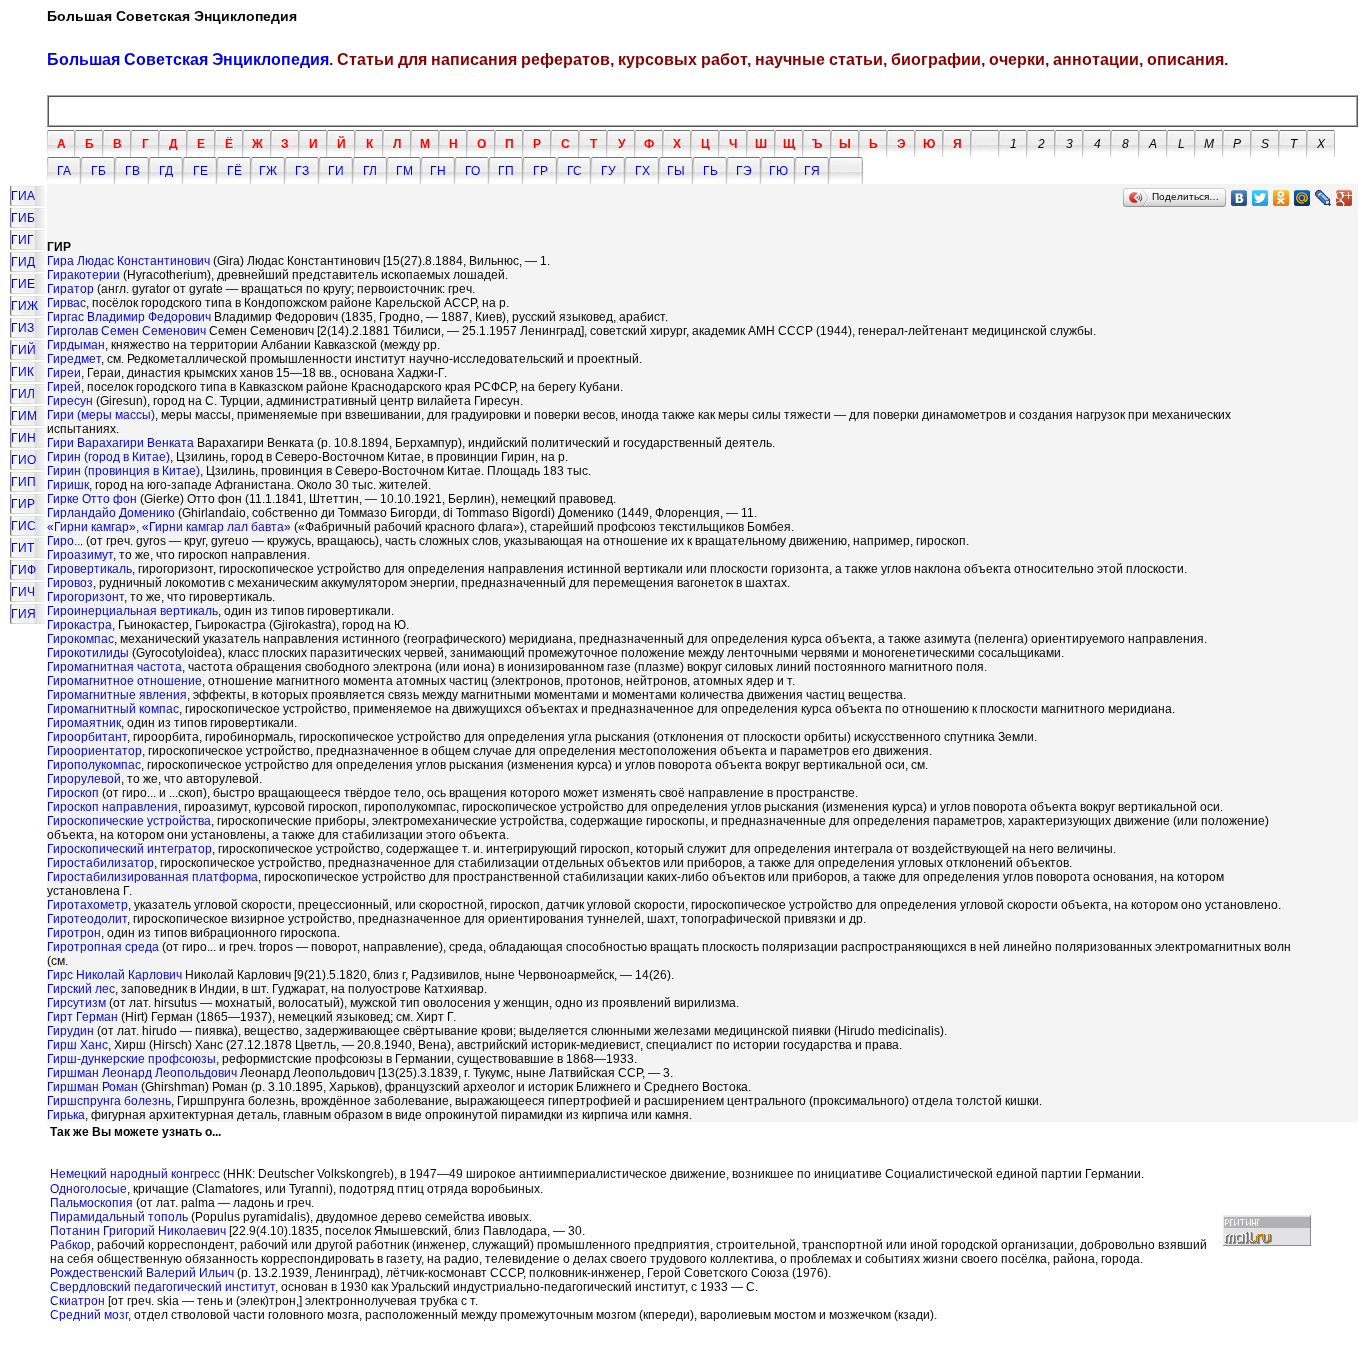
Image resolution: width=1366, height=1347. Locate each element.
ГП (506, 171)
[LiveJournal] (1323, 198)
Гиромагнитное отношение (124, 681)
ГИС (23, 526)
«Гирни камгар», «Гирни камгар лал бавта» (169, 527)
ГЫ (676, 171)
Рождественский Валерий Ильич (142, 1273)
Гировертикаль (89, 569)
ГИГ (22, 240)
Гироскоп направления (112, 807)
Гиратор (70, 289)
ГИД (23, 262)
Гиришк (68, 485)
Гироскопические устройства (129, 821)
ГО (472, 171)
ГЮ (778, 171)
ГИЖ (24, 306)
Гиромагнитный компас (113, 709)
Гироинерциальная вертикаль (132, 611)
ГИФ (23, 570)
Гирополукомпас (94, 765)
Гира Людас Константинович (128, 261)
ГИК (22, 372)
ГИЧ (23, 592)
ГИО (23, 460)
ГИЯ (23, 614)
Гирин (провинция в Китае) (123, 471)
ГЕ (200, 171)
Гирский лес (81, 989)
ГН (438, 171)
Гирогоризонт (85, 597)
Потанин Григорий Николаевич (138, 1231)
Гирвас (66, 303)
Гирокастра (79, 625)
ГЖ (268, 171)
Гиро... (65, 541)
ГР (540, 171)
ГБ (98, 171)
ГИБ (23, 218)
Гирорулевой (84, 779)
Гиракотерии (83, 275)
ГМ (404, 171)
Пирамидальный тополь (119, 1217)
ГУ (608, 171)
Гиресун (70, 401)
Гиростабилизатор (100, 863)
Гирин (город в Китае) (108, 457)
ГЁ (234, 171)
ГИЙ (23, 350)
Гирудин (70, 1031)
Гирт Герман (82, 1017)
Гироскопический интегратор (129, 849)
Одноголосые (88, 1189)
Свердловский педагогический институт (162, 1287)
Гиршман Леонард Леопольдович (142, 1073)
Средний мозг (89, 1315)
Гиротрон (74, 933)
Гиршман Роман (92, 1087)
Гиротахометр (87, 905)
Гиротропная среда (103, 947)
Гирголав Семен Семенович (126, 331)
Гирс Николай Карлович (114, 975)
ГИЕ (23, 284)
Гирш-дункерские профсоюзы (131, 1059)
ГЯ (812, 171)
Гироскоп (73, 793)
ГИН (23, 438)
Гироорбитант (87, 737)
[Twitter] (1260, 198)
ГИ (336, 171)
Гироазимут (80, 555)
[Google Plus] (1344, 198)
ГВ (132, 171)
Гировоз (70, 583)
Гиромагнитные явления (117, 695)
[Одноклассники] (1281, 198)
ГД (166, 171)
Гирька (66, 1115)
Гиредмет (74, 359)
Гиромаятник (84, 723)
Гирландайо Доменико (111, 513)
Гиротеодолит (87, 919)
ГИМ (24, 416)
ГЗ (302, 171)
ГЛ (370, 171)
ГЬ (710, 171)
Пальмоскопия (91, 1203)
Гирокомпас (80, 639)
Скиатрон (77, 1301)
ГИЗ (22, 328)
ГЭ (744, 171)
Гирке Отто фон (92, 499)
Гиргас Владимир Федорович (129, 317)
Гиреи (64, 373)
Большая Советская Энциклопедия (188, 59)
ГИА (23, 196)
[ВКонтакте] (1239, 198)
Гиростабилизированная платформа (152, 877)
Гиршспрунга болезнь (109, 1101)
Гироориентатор (94, 751)
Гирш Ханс (77, 1045)
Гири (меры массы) (101, 415)
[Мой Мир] (1302, 198)
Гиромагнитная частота (114, 667)
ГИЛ (23, 394)
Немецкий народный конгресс (135, 1174)
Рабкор (70, 1245)
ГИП (23, 482)
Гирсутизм (76, 1003)
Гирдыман (76, 345)
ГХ (642, 171)
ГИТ (22, 548)
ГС (574, 171)
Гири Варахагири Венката (120, 443)
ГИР (23, 504)
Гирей (64, 387)
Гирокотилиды (88, 653)
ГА (64, 171)
